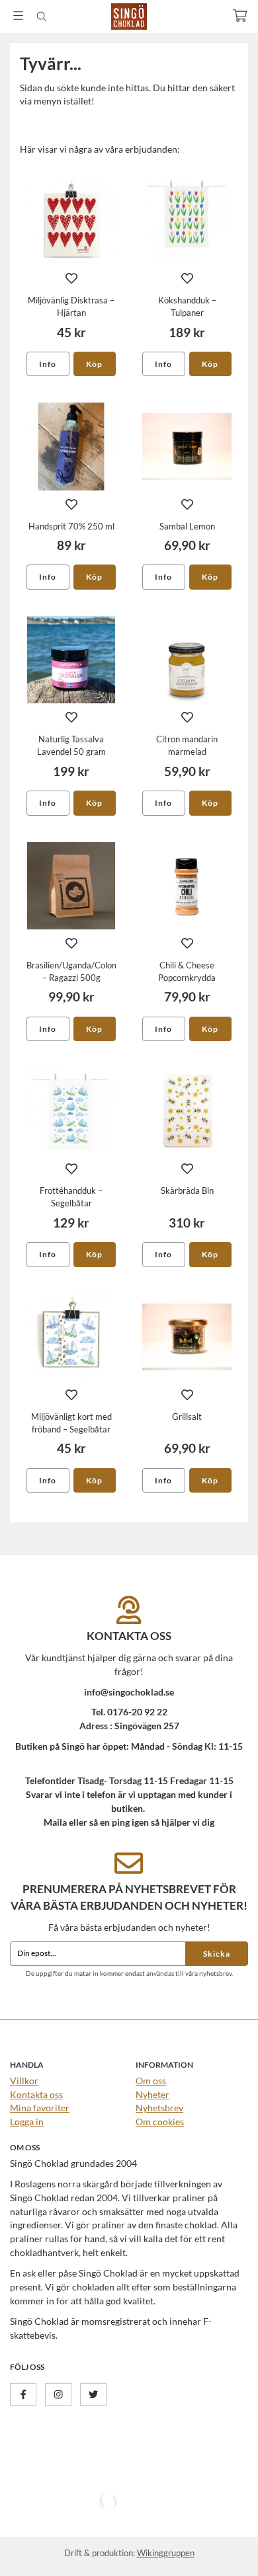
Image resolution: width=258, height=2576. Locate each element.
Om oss (151, 2081)
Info (48, 364)
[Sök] (41, 17)
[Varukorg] (240, 16)
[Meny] (18, 16)
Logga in (27, 2122)
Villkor (24, 2081)
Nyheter (152, 2094)
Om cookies (160, 2122)
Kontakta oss (36, 2094)
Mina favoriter (40, 2108)
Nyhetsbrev (159, 2108)
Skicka (217, 1954)
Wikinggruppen (166, 2553)
